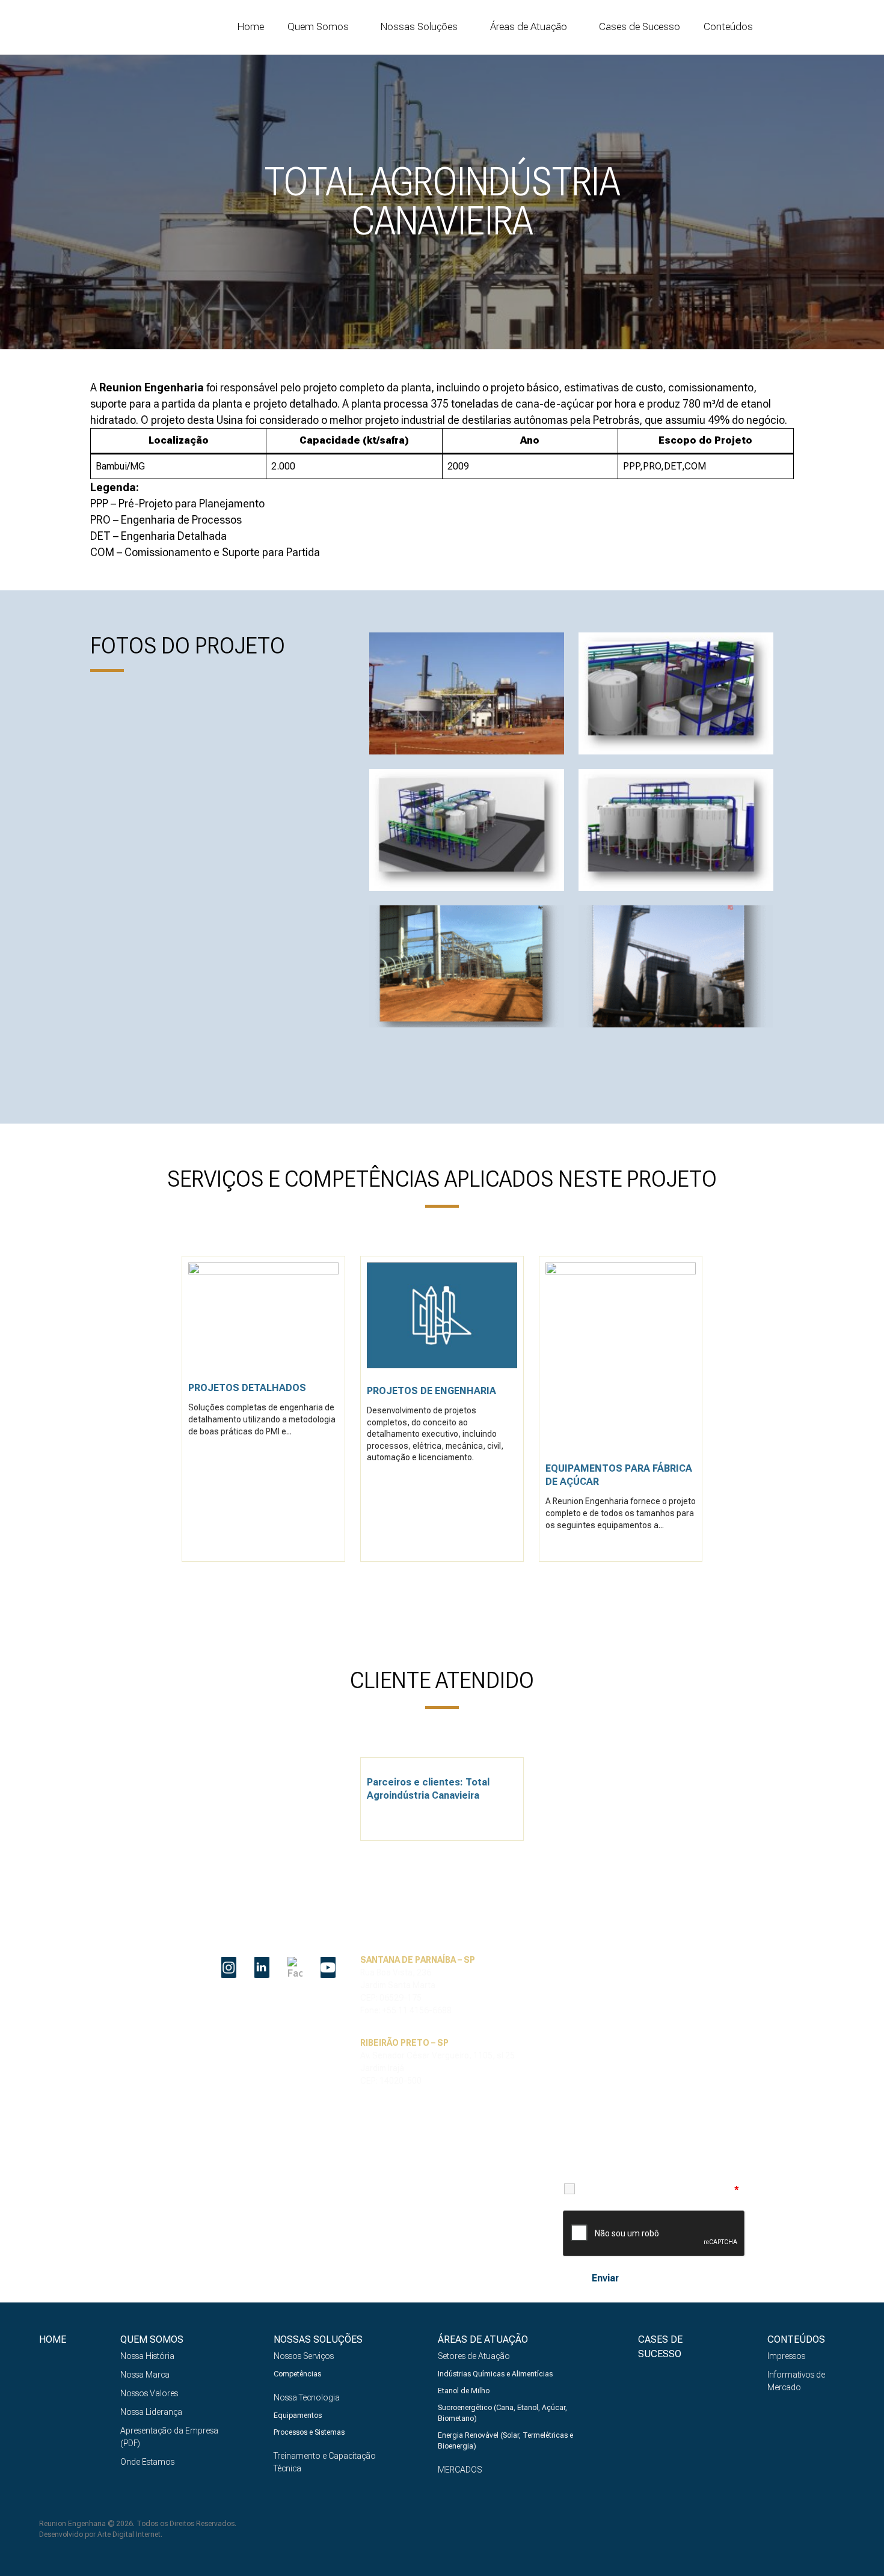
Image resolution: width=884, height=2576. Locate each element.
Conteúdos (728, 27)
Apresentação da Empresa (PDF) (169, 2437)
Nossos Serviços (304, 2356)
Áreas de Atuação (529, 27)
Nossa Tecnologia (307, 2397)
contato (839, 27)
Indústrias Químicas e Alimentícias (495, 2374)
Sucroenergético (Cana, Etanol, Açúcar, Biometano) (502, 2413)
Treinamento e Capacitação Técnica (325, 2462)
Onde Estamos (147, 2462)
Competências (297, 2374)
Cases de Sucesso (640, 26)
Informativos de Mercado (796, 2381)
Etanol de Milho (464, 2391)
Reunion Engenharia (111, 27)
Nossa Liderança (151, 2412)
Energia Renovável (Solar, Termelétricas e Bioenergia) (505, 2441)
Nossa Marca (145, 2375)
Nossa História (147, 2356)
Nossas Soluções (419, 27)
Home (251, 26)
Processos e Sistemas (309, 2432)
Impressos (786, 2356)
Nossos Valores (149, 2393)
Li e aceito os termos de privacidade (660, 2189)
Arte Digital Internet (129, 2535)
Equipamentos (298, 2415)
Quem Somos (318, 27)
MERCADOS (460, 2470)
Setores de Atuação (474, 2356)
